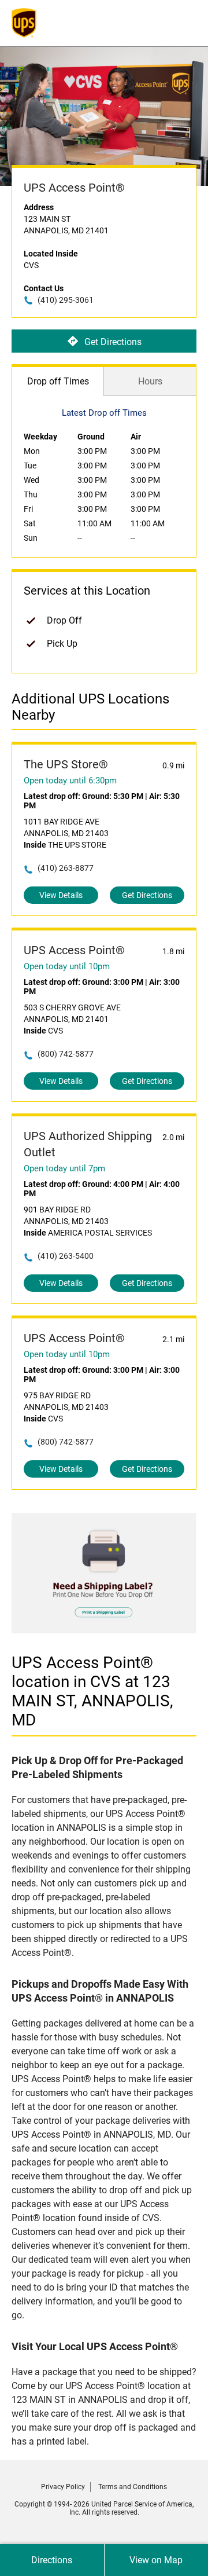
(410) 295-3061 (66, 300)
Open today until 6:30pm (70, 781)
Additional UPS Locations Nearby (90, 707)
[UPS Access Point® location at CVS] (104, 1630)
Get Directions (113, 341)
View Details (61, 895)
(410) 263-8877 (66, 868)
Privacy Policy (63, 2487)
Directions (52, 2560)
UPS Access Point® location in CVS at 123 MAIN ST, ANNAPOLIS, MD (92, 1691)
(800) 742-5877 (66, 1054)
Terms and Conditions (133, 2487)
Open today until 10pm (67, 966)
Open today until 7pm (64, 1168)
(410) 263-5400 (66, 1256)
